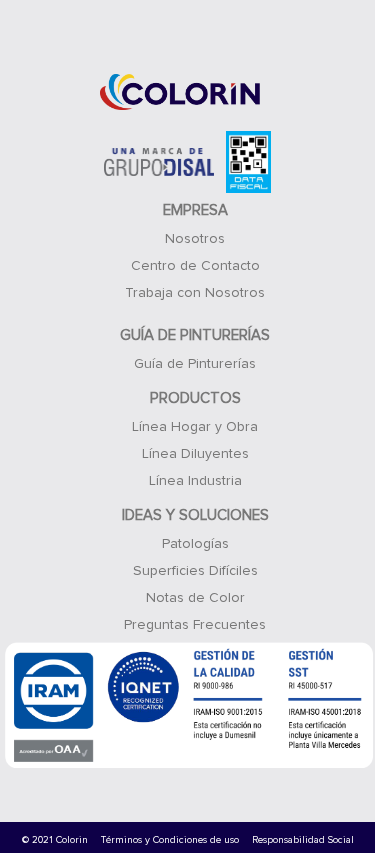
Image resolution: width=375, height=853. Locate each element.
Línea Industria (195, 481)
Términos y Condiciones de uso (170, 840)
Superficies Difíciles (195, 571)
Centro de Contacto (195, 266)
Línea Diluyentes (195, 454)
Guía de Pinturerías (195, 364)
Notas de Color (195, 598)
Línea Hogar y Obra (195, 427)
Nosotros (195, 239)
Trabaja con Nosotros (195, 293)
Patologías (195, 544)
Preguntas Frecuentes (195, 625)
